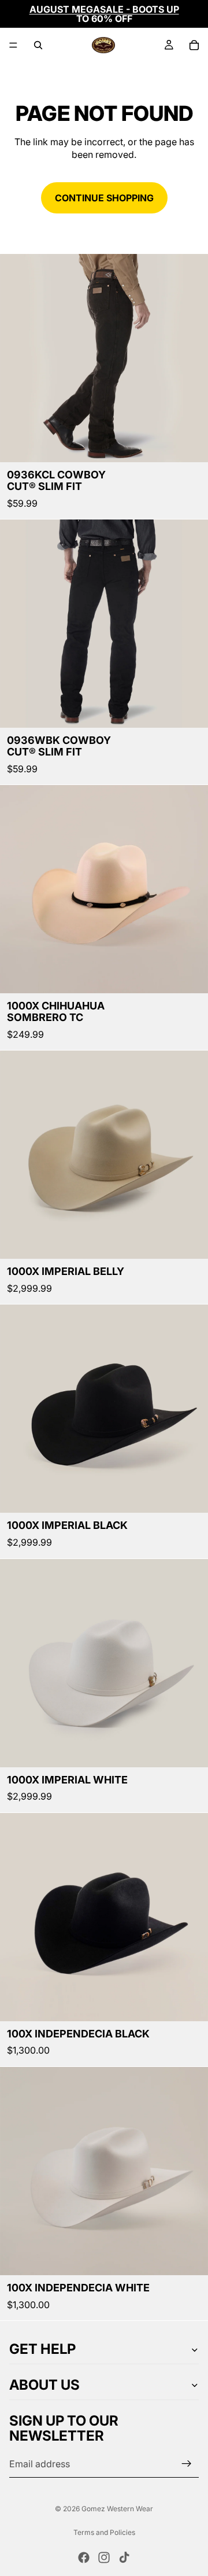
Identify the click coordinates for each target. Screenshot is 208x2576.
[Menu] (13, 45)
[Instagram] (104, 2557)
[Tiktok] (124, 2557)
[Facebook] (84, 2557)
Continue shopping (104, 198)
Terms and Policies (104, 2532)
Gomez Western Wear (117, 2509)
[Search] (38, 45)
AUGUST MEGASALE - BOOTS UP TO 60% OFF (104, 14)
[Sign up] (187, 2464)
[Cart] (194, 45)
